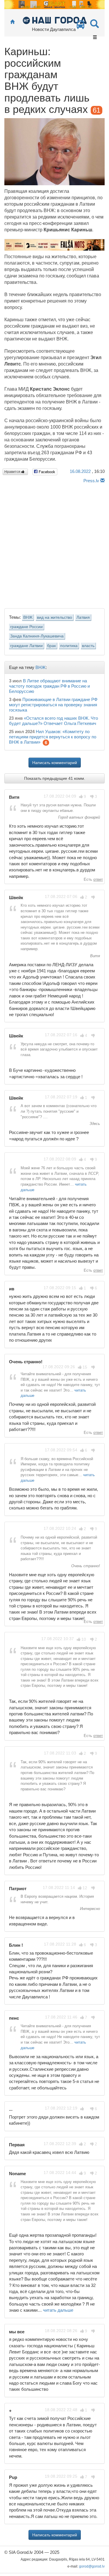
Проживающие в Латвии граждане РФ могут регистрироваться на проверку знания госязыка (53, 705)
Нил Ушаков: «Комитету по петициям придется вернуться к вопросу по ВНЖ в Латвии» (53, 737)
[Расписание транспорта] (81, 26)
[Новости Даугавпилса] (54, 20)
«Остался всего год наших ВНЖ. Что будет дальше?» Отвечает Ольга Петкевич (53, 721)
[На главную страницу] (12, 22)
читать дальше (58, 2310)
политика (69, 646)
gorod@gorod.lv (92, 2566)
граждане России (26, 627)
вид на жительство (54, 617)
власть (88, 646)
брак (51, 646)
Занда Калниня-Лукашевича (37, 636)
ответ (98, 879)
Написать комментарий (55, 763)
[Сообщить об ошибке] (102, 481)
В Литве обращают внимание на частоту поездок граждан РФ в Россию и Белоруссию (49, 686)
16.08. (80, 471)
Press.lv (91, 481)
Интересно (89, 1909)
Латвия (83, 617)
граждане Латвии (26, 646)
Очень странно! (85, 1566)
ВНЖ (28, 617)
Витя (94, 956)
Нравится (13, 472)
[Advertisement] (54, 544)
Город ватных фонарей (78, 817)
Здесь (94, 1124)
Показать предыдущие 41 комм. (55, 778)
